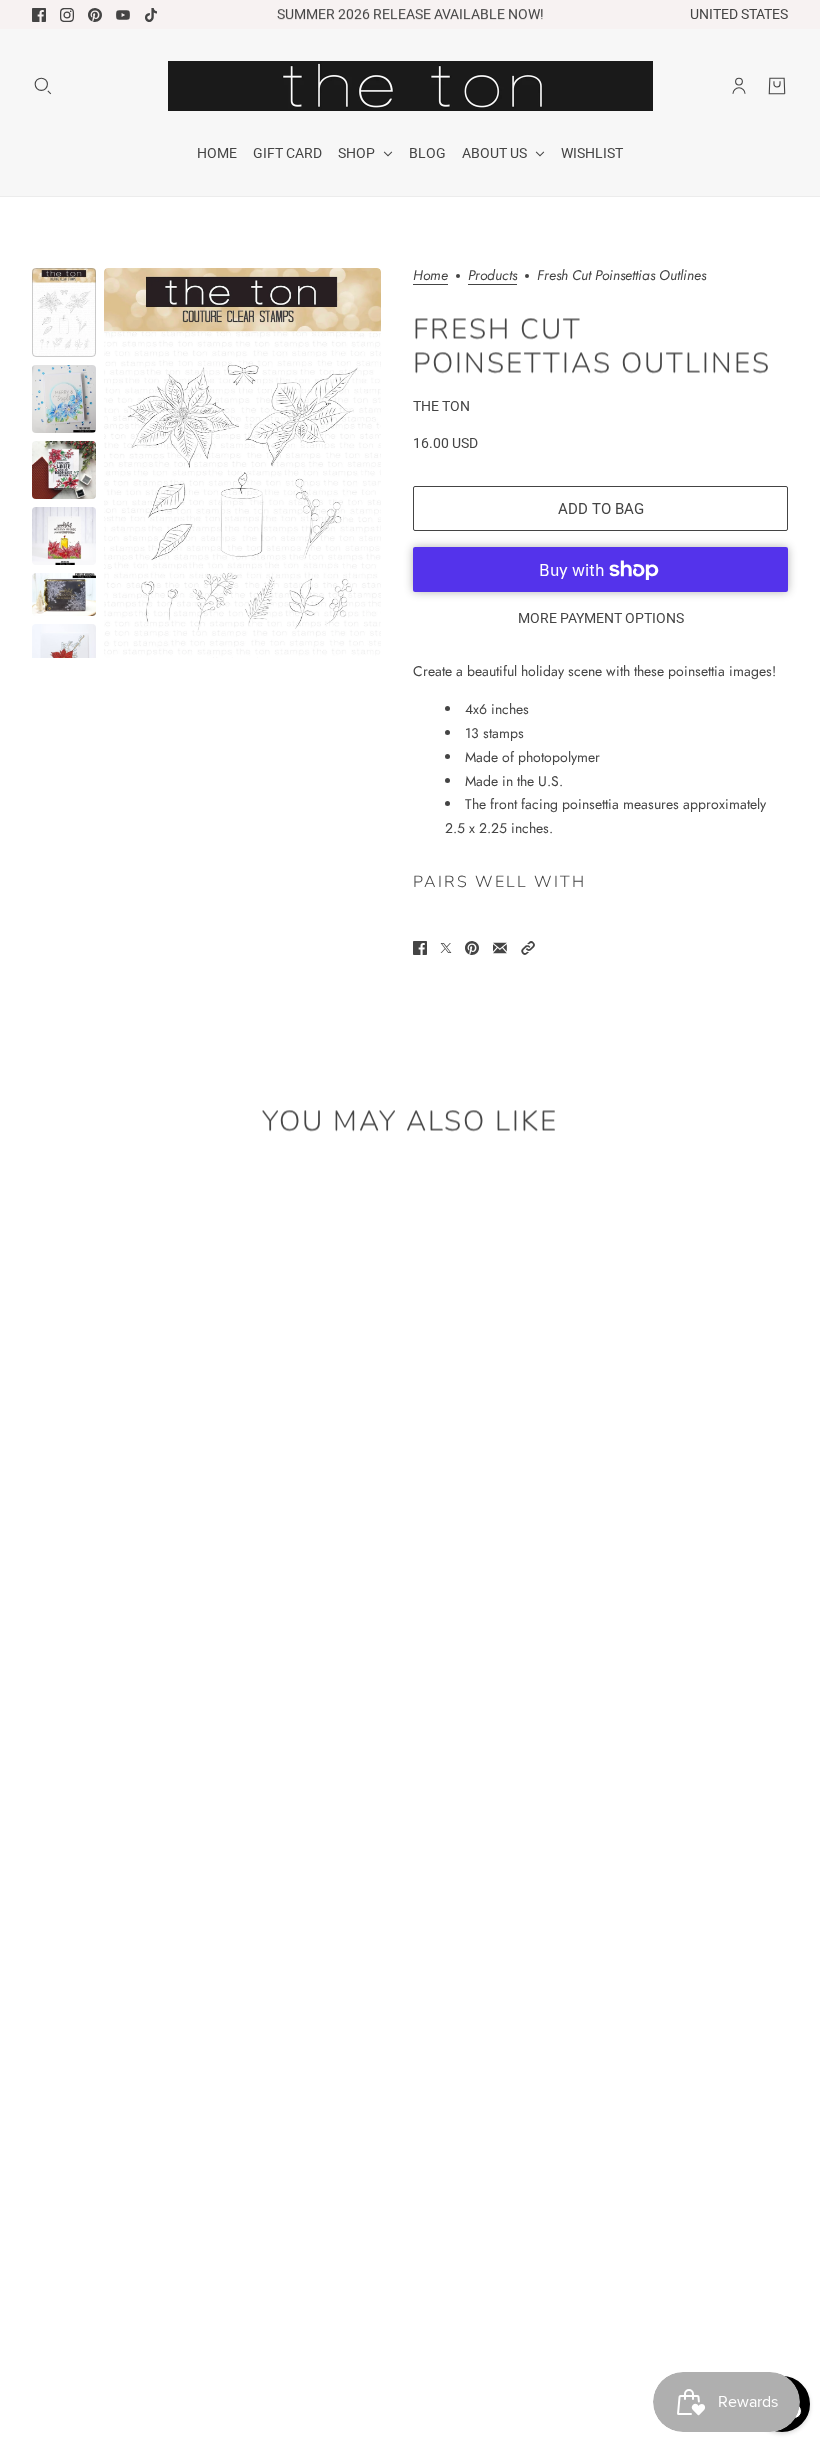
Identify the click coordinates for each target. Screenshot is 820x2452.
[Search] (43, 86)
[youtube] (123, 15)
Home (430, 276)
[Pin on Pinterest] (472, 948)
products (492, 276)
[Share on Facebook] (420, 948)
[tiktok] (151, 15)
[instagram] (67, 15)
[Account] (739, 86)
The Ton (441, 406)
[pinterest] (95, 15)
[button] (528, 948)
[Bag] (777, 86)
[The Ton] (410, 86)
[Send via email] (500, 948)
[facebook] (39, 15)
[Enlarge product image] (242, 463)
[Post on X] (446, 948)
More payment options (601, 618)
